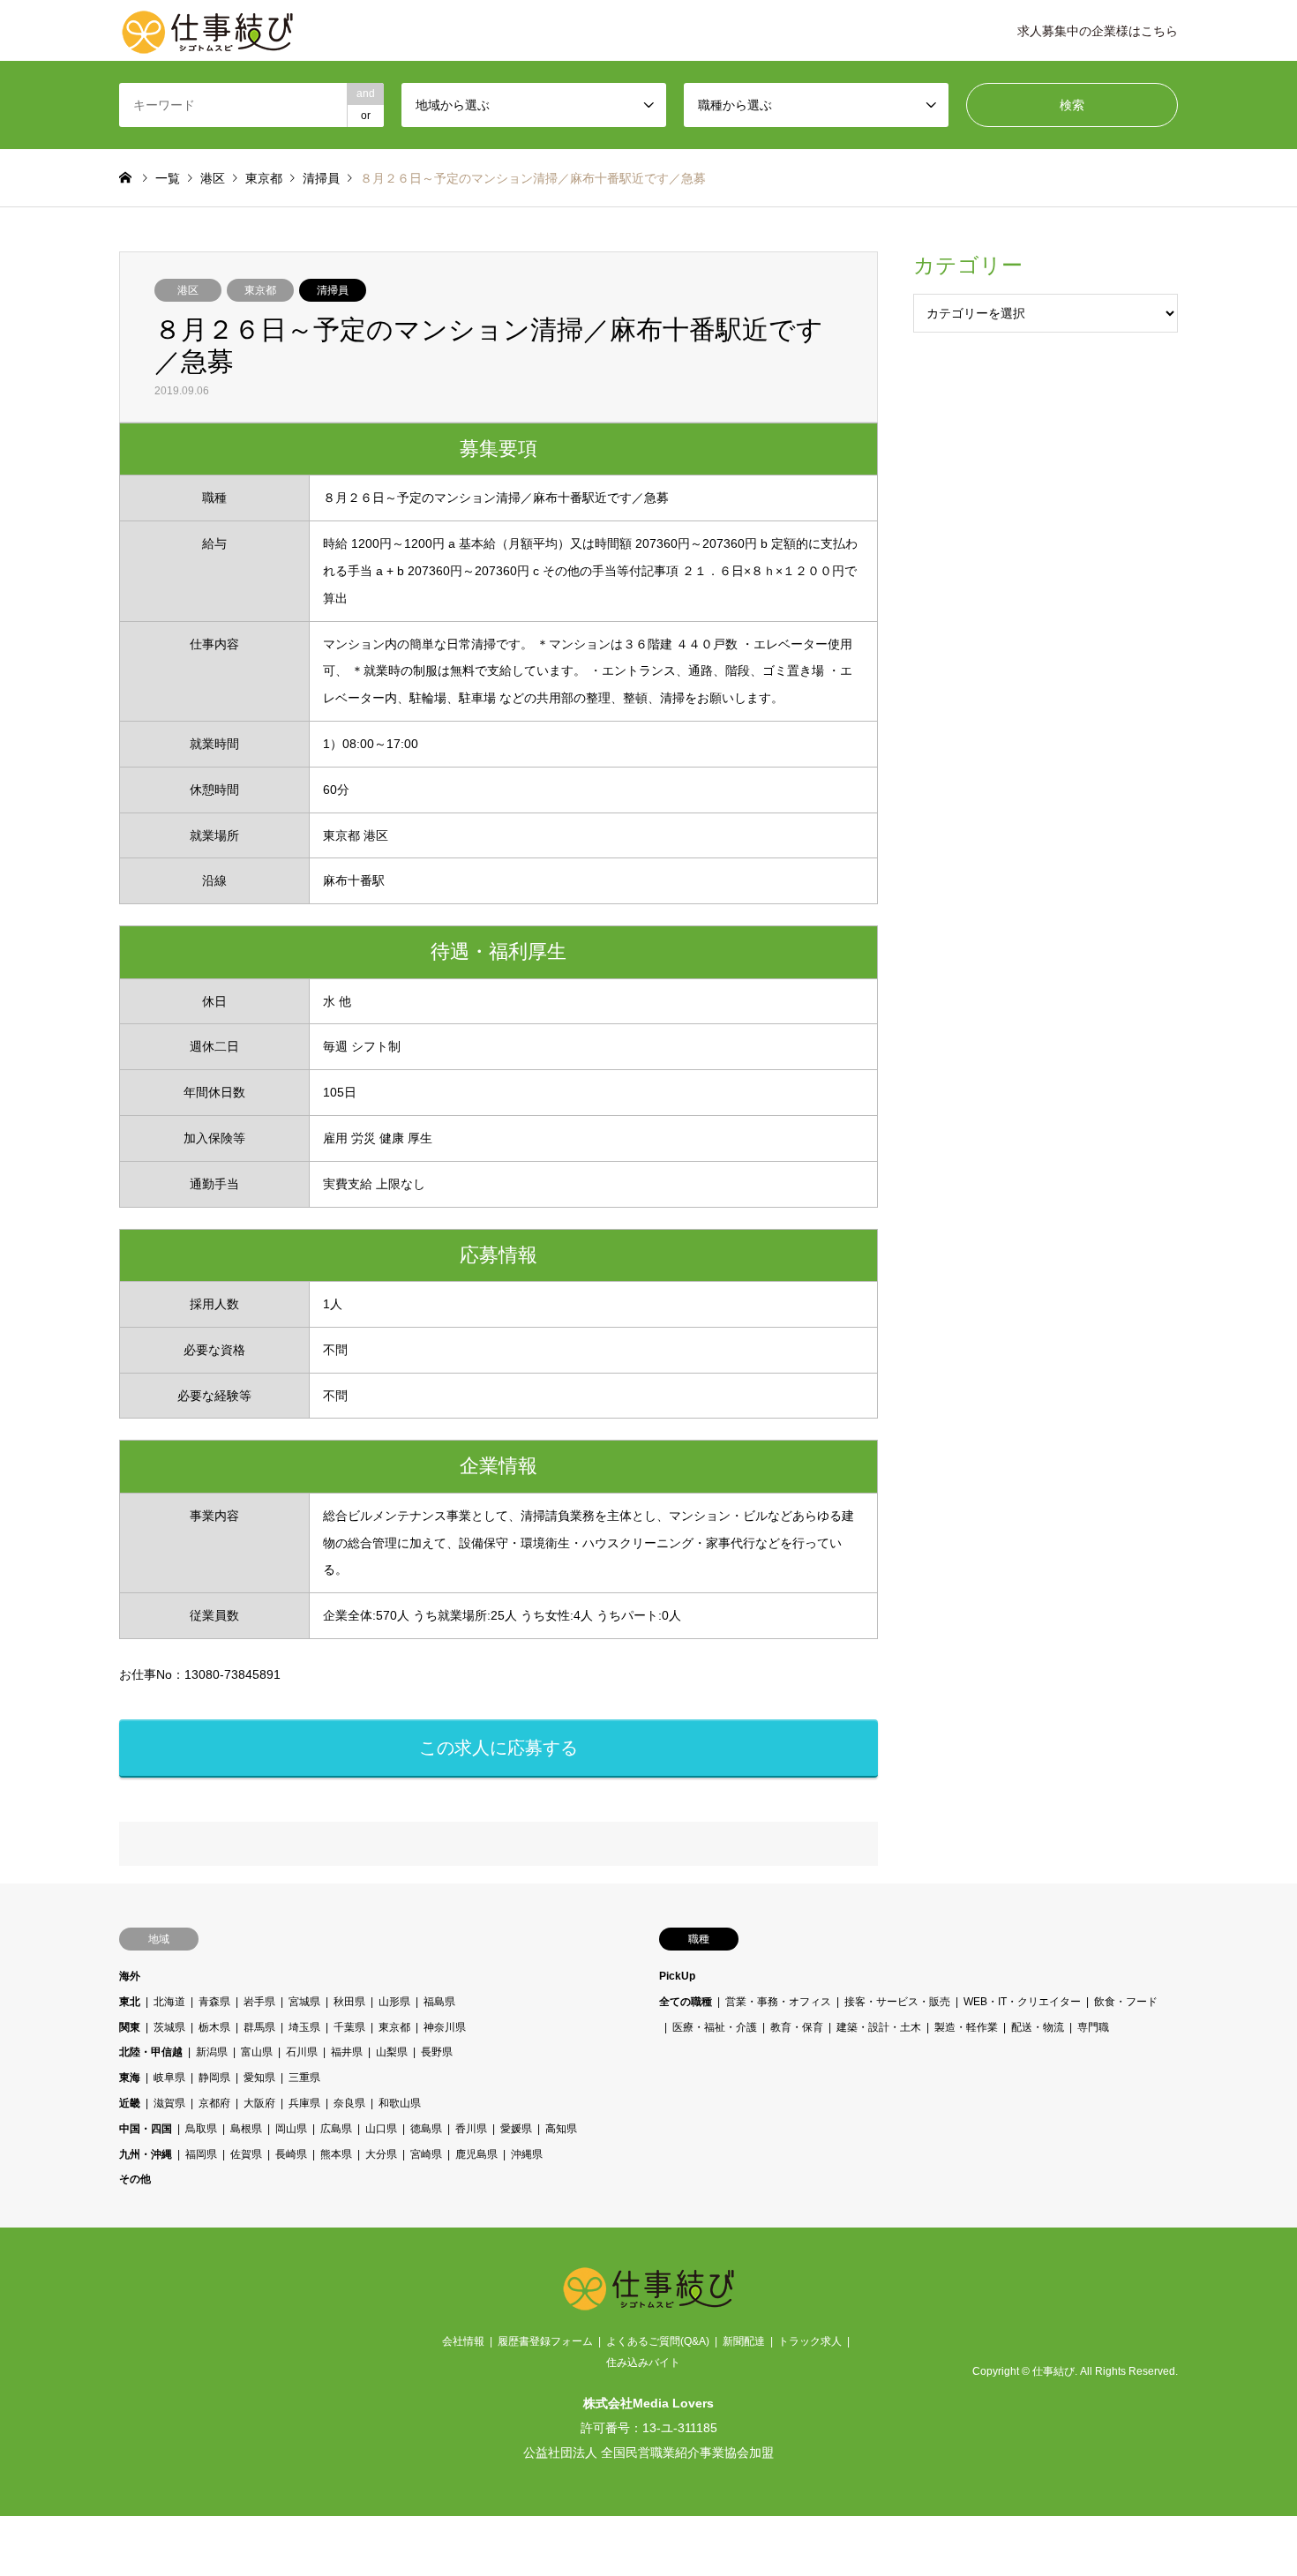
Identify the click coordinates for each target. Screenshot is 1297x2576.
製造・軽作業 (966, 2027)
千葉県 (349, 2027)
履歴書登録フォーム (545, 2341)
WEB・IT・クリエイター (1022, 2002)
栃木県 (214, 2027)
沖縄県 (527, 2154)
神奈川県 (445, 2027)
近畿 (130, 2103)
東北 (130, 2002)
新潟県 (212, 2052)
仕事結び (1053, 2371)
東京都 (260, 290)
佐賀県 (246, 2154)
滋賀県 (169, 2103)
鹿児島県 (476, 2154)
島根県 (246, 2129)
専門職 (1093, 2027)
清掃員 (333, 290)
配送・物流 (1038, 2027)
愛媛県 (516, 2129)
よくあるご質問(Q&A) (658, 2341)
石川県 (302, 2052)
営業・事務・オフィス (778, 2002)
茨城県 (169, 2027)
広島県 (336, 2129)
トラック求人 (810, 2341)
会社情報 (463, 2341)
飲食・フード (1126, 2002)
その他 (135, 2179)
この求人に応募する (499, 1748)
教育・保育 (797, 2027)
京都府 (214, 2103)
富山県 (257, 2052)
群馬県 (259, 2027)
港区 (188, 290)
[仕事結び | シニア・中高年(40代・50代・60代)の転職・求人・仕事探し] (207, 31)
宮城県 (304, 2002)
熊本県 (336, 2154)
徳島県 (426, 2129)
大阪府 (259, 2103)
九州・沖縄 (146, 2154)
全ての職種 (686, 2002)
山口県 (381, 2129)
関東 (130, 2027)
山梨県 (392, 2052)
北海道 (169, 2002)
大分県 (381, 2154)
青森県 (214, 2002)
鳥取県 (201, 2129)
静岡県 (214, 2078)
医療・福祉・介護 (715, 2027)
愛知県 (259, 2078)
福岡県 (201, 2154)
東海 (130, 2078)
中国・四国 (146, 2129)
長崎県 (291, 2154)
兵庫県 (304, 2103)
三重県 (304, 2078)
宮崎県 (426, 2154)
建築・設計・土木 (879, 2027)
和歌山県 (400, 2103)
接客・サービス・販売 (897, 2002)
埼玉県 (304, 2027)
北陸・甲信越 (151, 2052)
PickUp (677, 1976)
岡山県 (291, 2129)
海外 (130, 1976)
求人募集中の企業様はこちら (1098, 31)
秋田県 (349, 2002)
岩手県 (259, 2002)
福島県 (439, 2002)
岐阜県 (169, 2078)
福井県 (347, 2052)
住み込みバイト (643, 2363)
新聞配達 (744, 2341)
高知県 (561, 2129)
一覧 (168, 178)
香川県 (471, 2129)
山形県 (394, 2002)
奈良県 (349, 2103)
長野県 (437, 2052)
